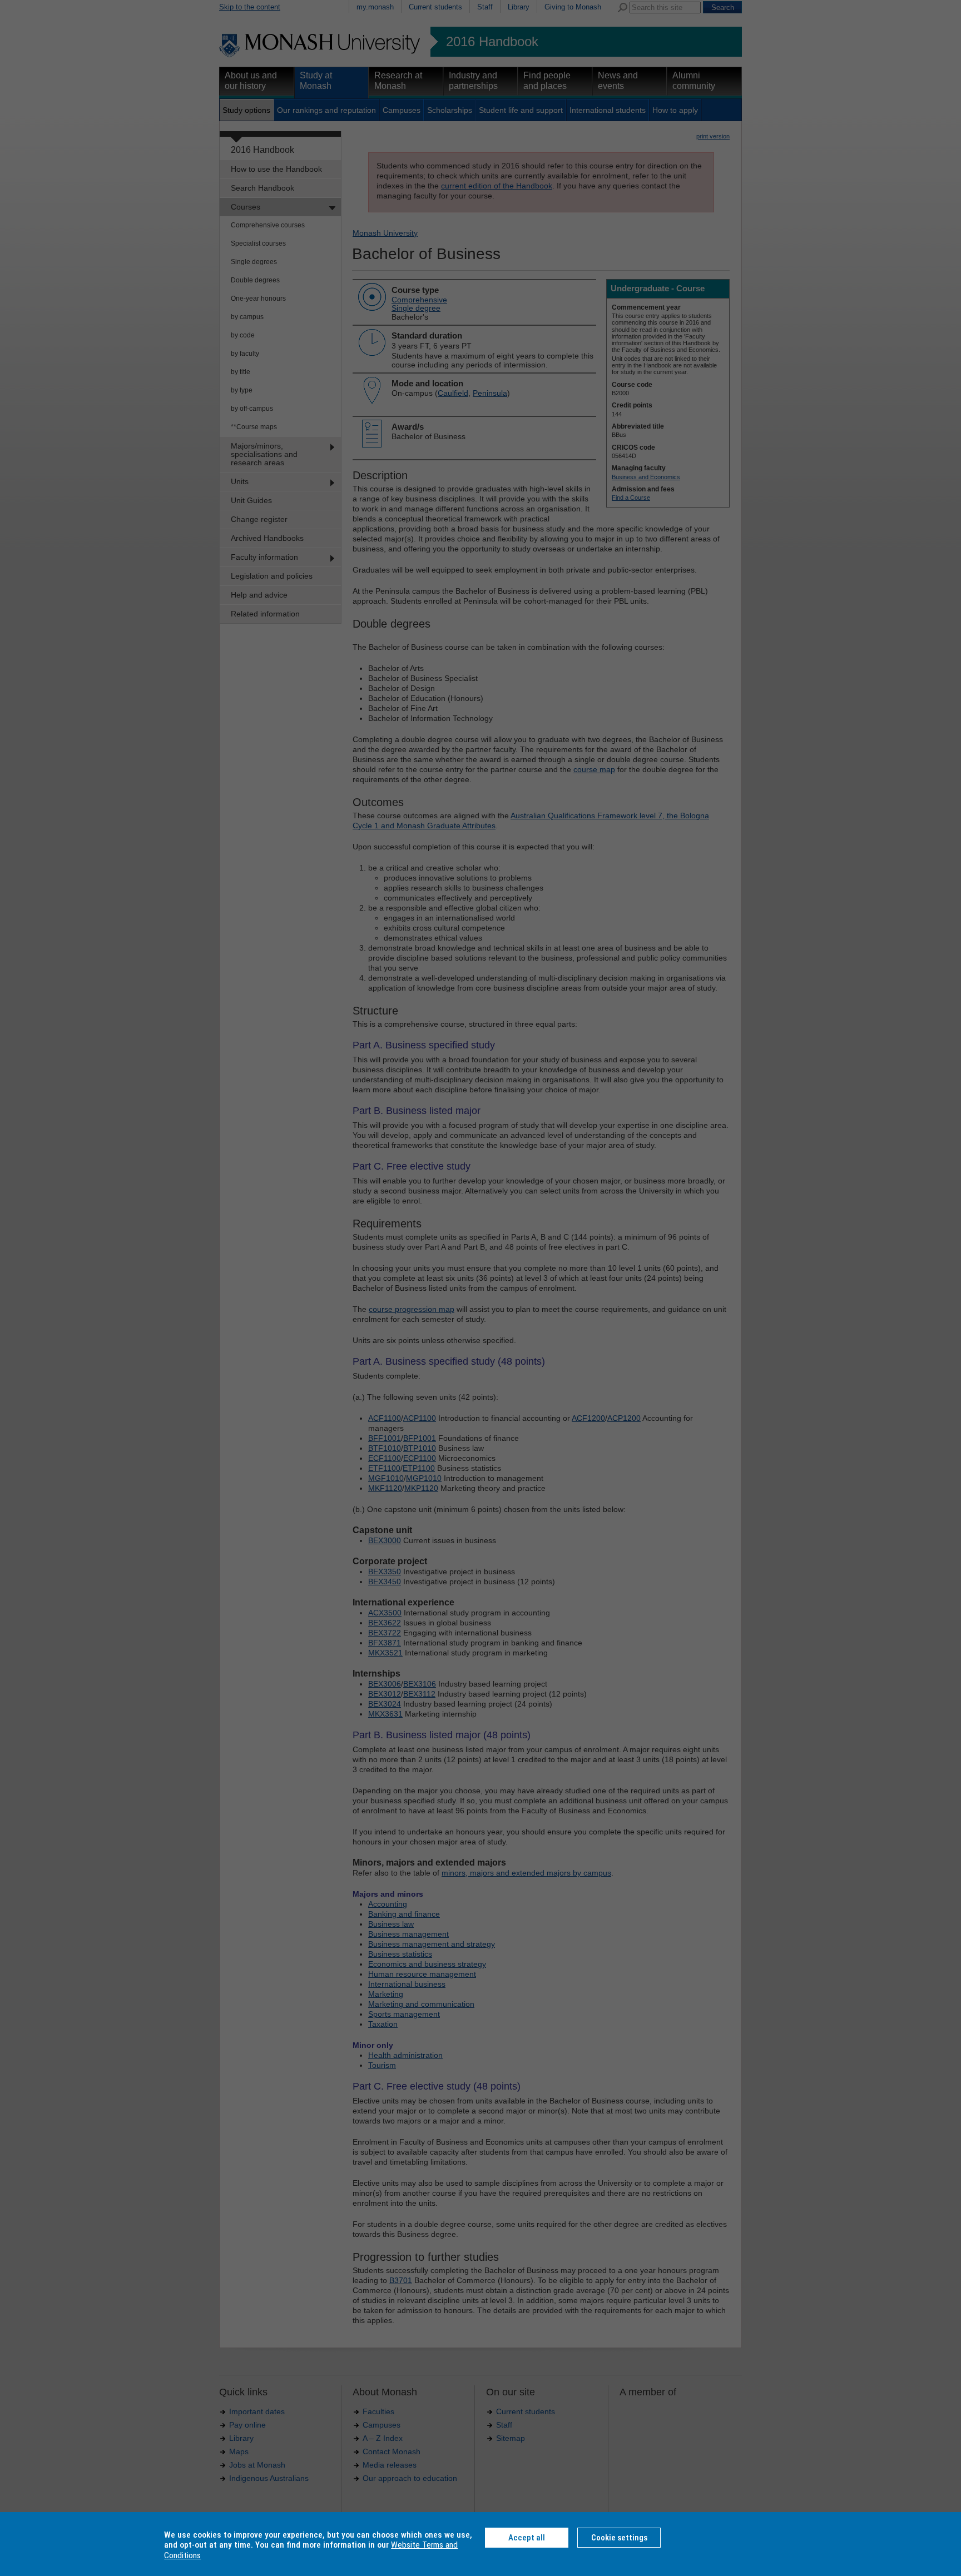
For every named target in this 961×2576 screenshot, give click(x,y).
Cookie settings (619, 2538)
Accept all (527, 2538)
